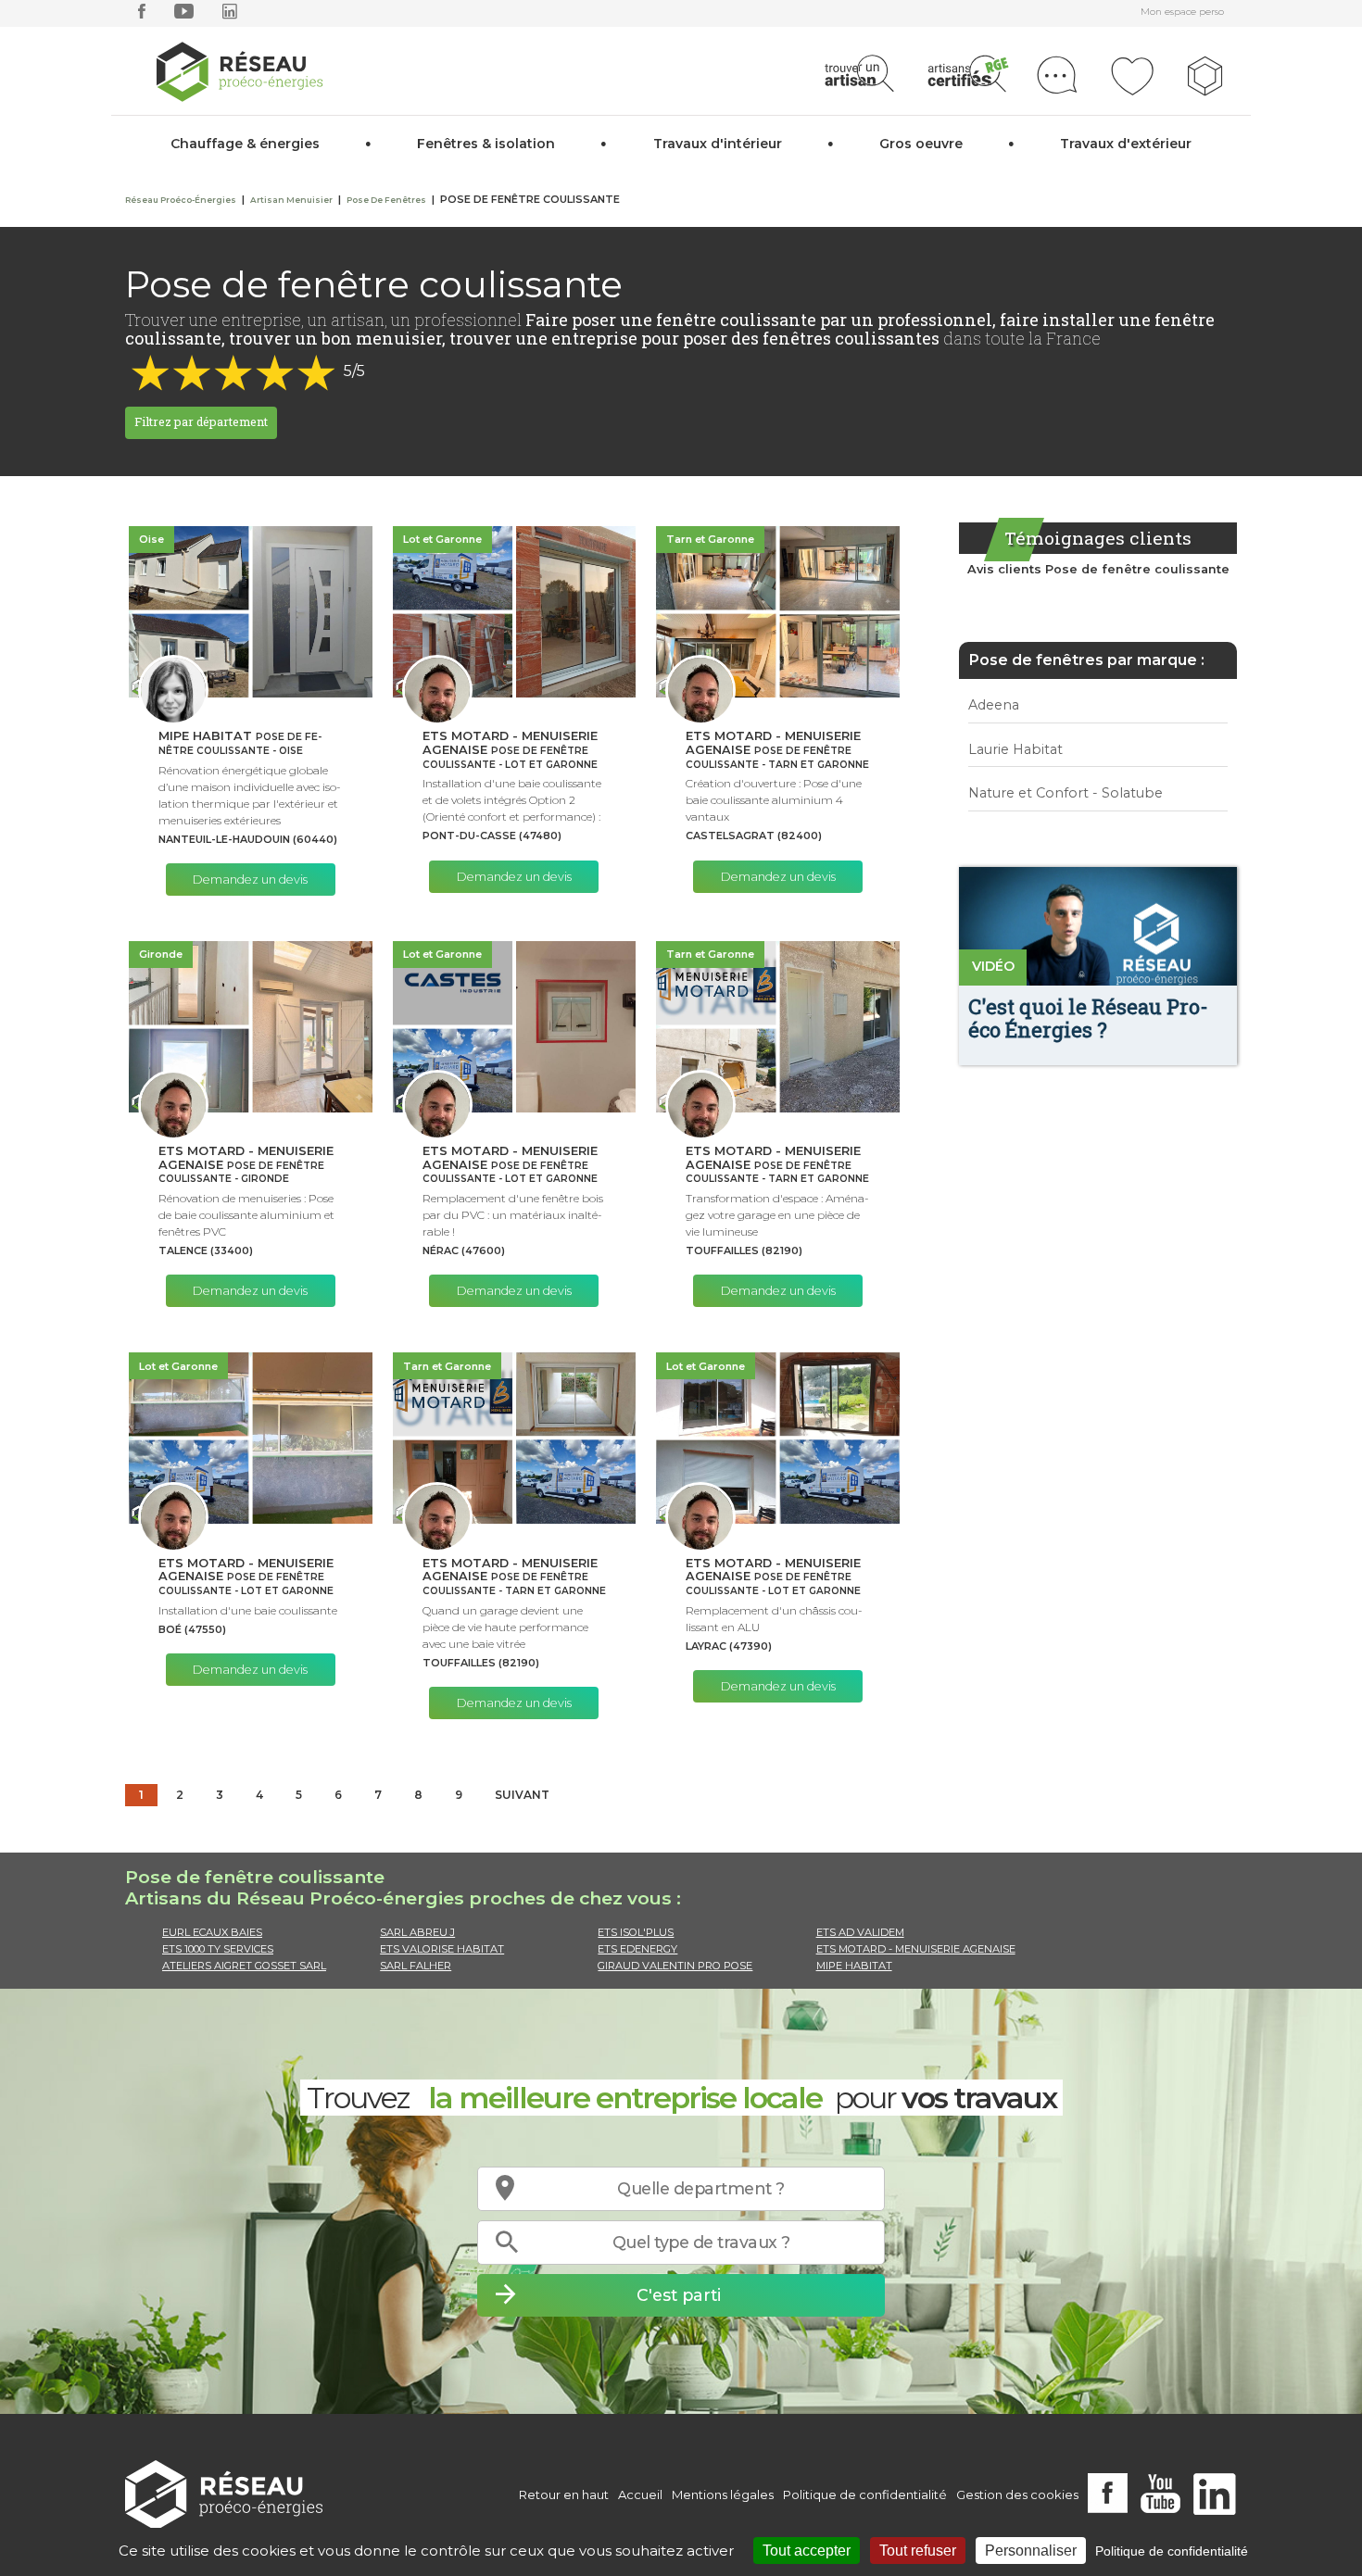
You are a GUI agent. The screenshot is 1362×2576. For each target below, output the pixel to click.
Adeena (994, 705)
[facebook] (142, 15)
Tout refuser (918, 2551)
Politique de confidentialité (865, 2494)
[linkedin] (230, 15)
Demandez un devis (250, 880)
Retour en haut (564, 2494)
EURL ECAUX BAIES (212, 1932)
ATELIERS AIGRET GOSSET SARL (244, 1966)
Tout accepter (807, 2551)
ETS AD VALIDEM (860, 1932)
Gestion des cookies (1017, 2494)
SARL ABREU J (417, 1932)
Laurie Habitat (1015, 749)
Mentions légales (723, 2494)
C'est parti (679, 2295)
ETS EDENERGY (637, 1949)
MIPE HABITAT (854, 1966)
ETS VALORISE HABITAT (442, 1949)
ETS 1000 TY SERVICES (218, 1949)
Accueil (640, 2494)
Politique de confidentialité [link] (1172, 2551)
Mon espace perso (1182, 12)
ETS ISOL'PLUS (636, 1932)
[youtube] (184, 15)
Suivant (522, 1795)
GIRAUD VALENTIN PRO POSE (675, 1966)
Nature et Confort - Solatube (1066, 793)
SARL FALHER (416, 1966)
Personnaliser (1031, 2551)
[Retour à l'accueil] (224, 2495)
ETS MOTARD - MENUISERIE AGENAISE (916, 1949)
